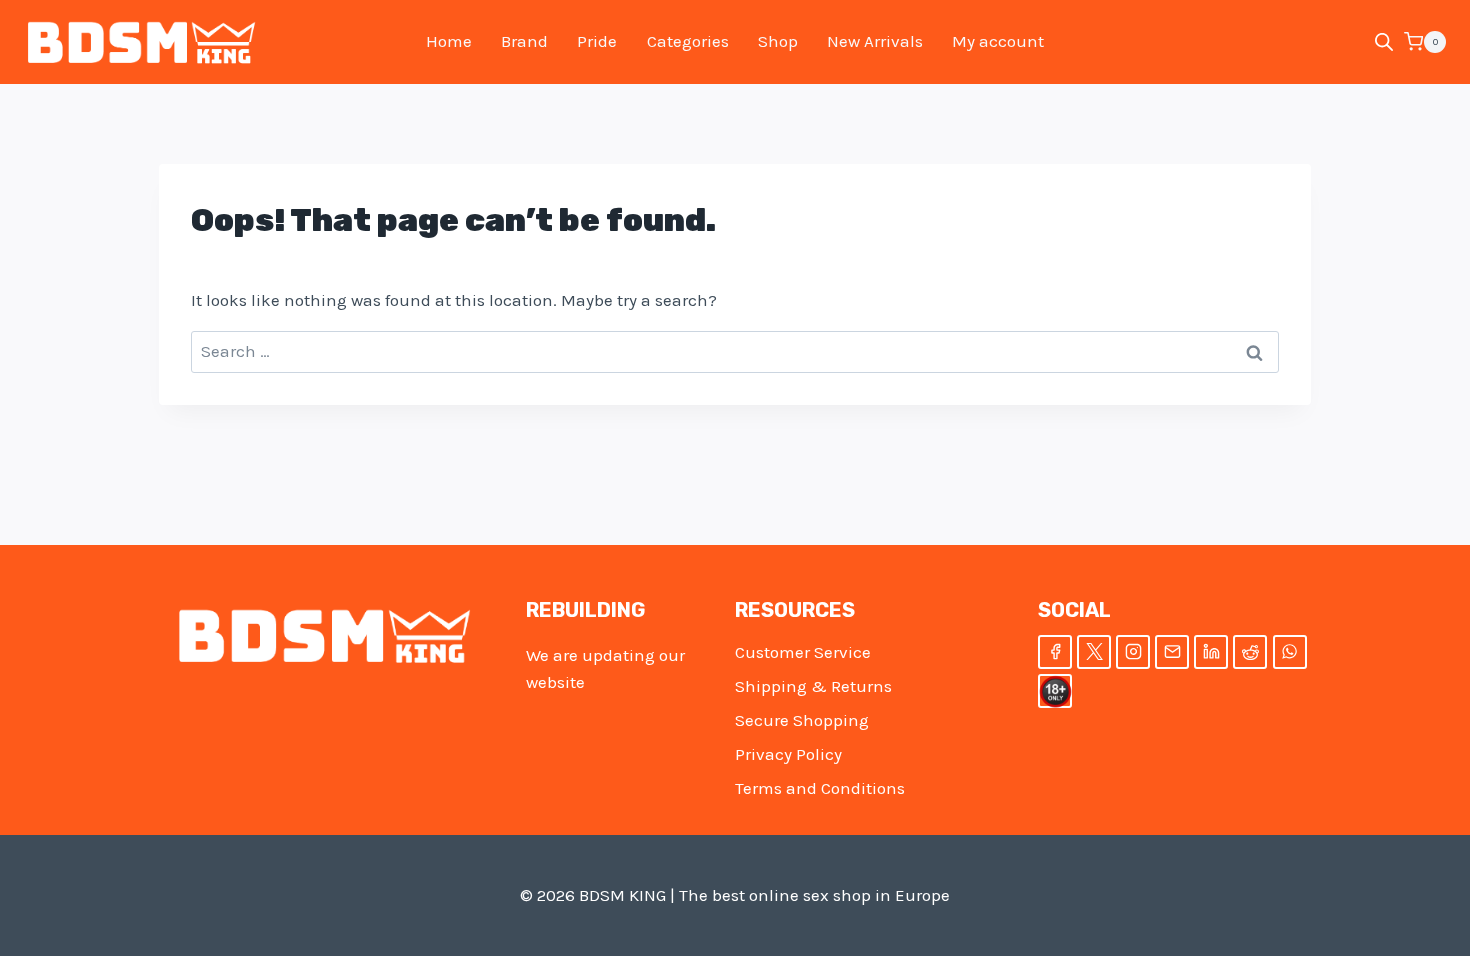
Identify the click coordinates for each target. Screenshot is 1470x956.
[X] (1094, 652)
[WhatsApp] (1290, 652)
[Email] (1172, 652)
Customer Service (803, 652)
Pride (597, 41)
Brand (524, 41)
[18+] (1055, 691)
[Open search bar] (1384, 42)
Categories (688, 41)
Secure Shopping (802, 720)
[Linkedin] (1211, 652)
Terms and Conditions (820, 788)
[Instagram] (1133, 652)
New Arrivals (875, 41)
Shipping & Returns (813, 686)
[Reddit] (1250, 652)
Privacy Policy (788, 754)
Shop (778, 41)
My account (998, 41)
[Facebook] (1055, 652)
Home (449, 41)
